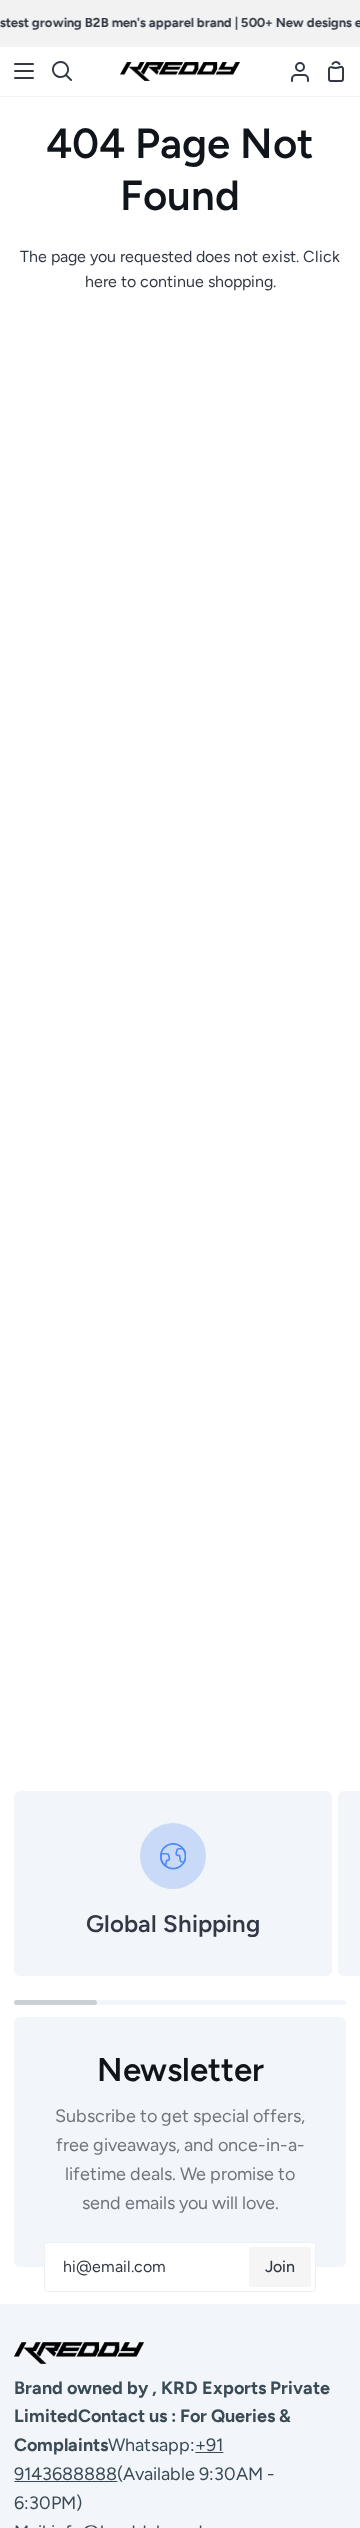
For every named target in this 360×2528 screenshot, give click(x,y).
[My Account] (292, 71)
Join (280, 2266)
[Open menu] (18, 71)
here (101, 281)
